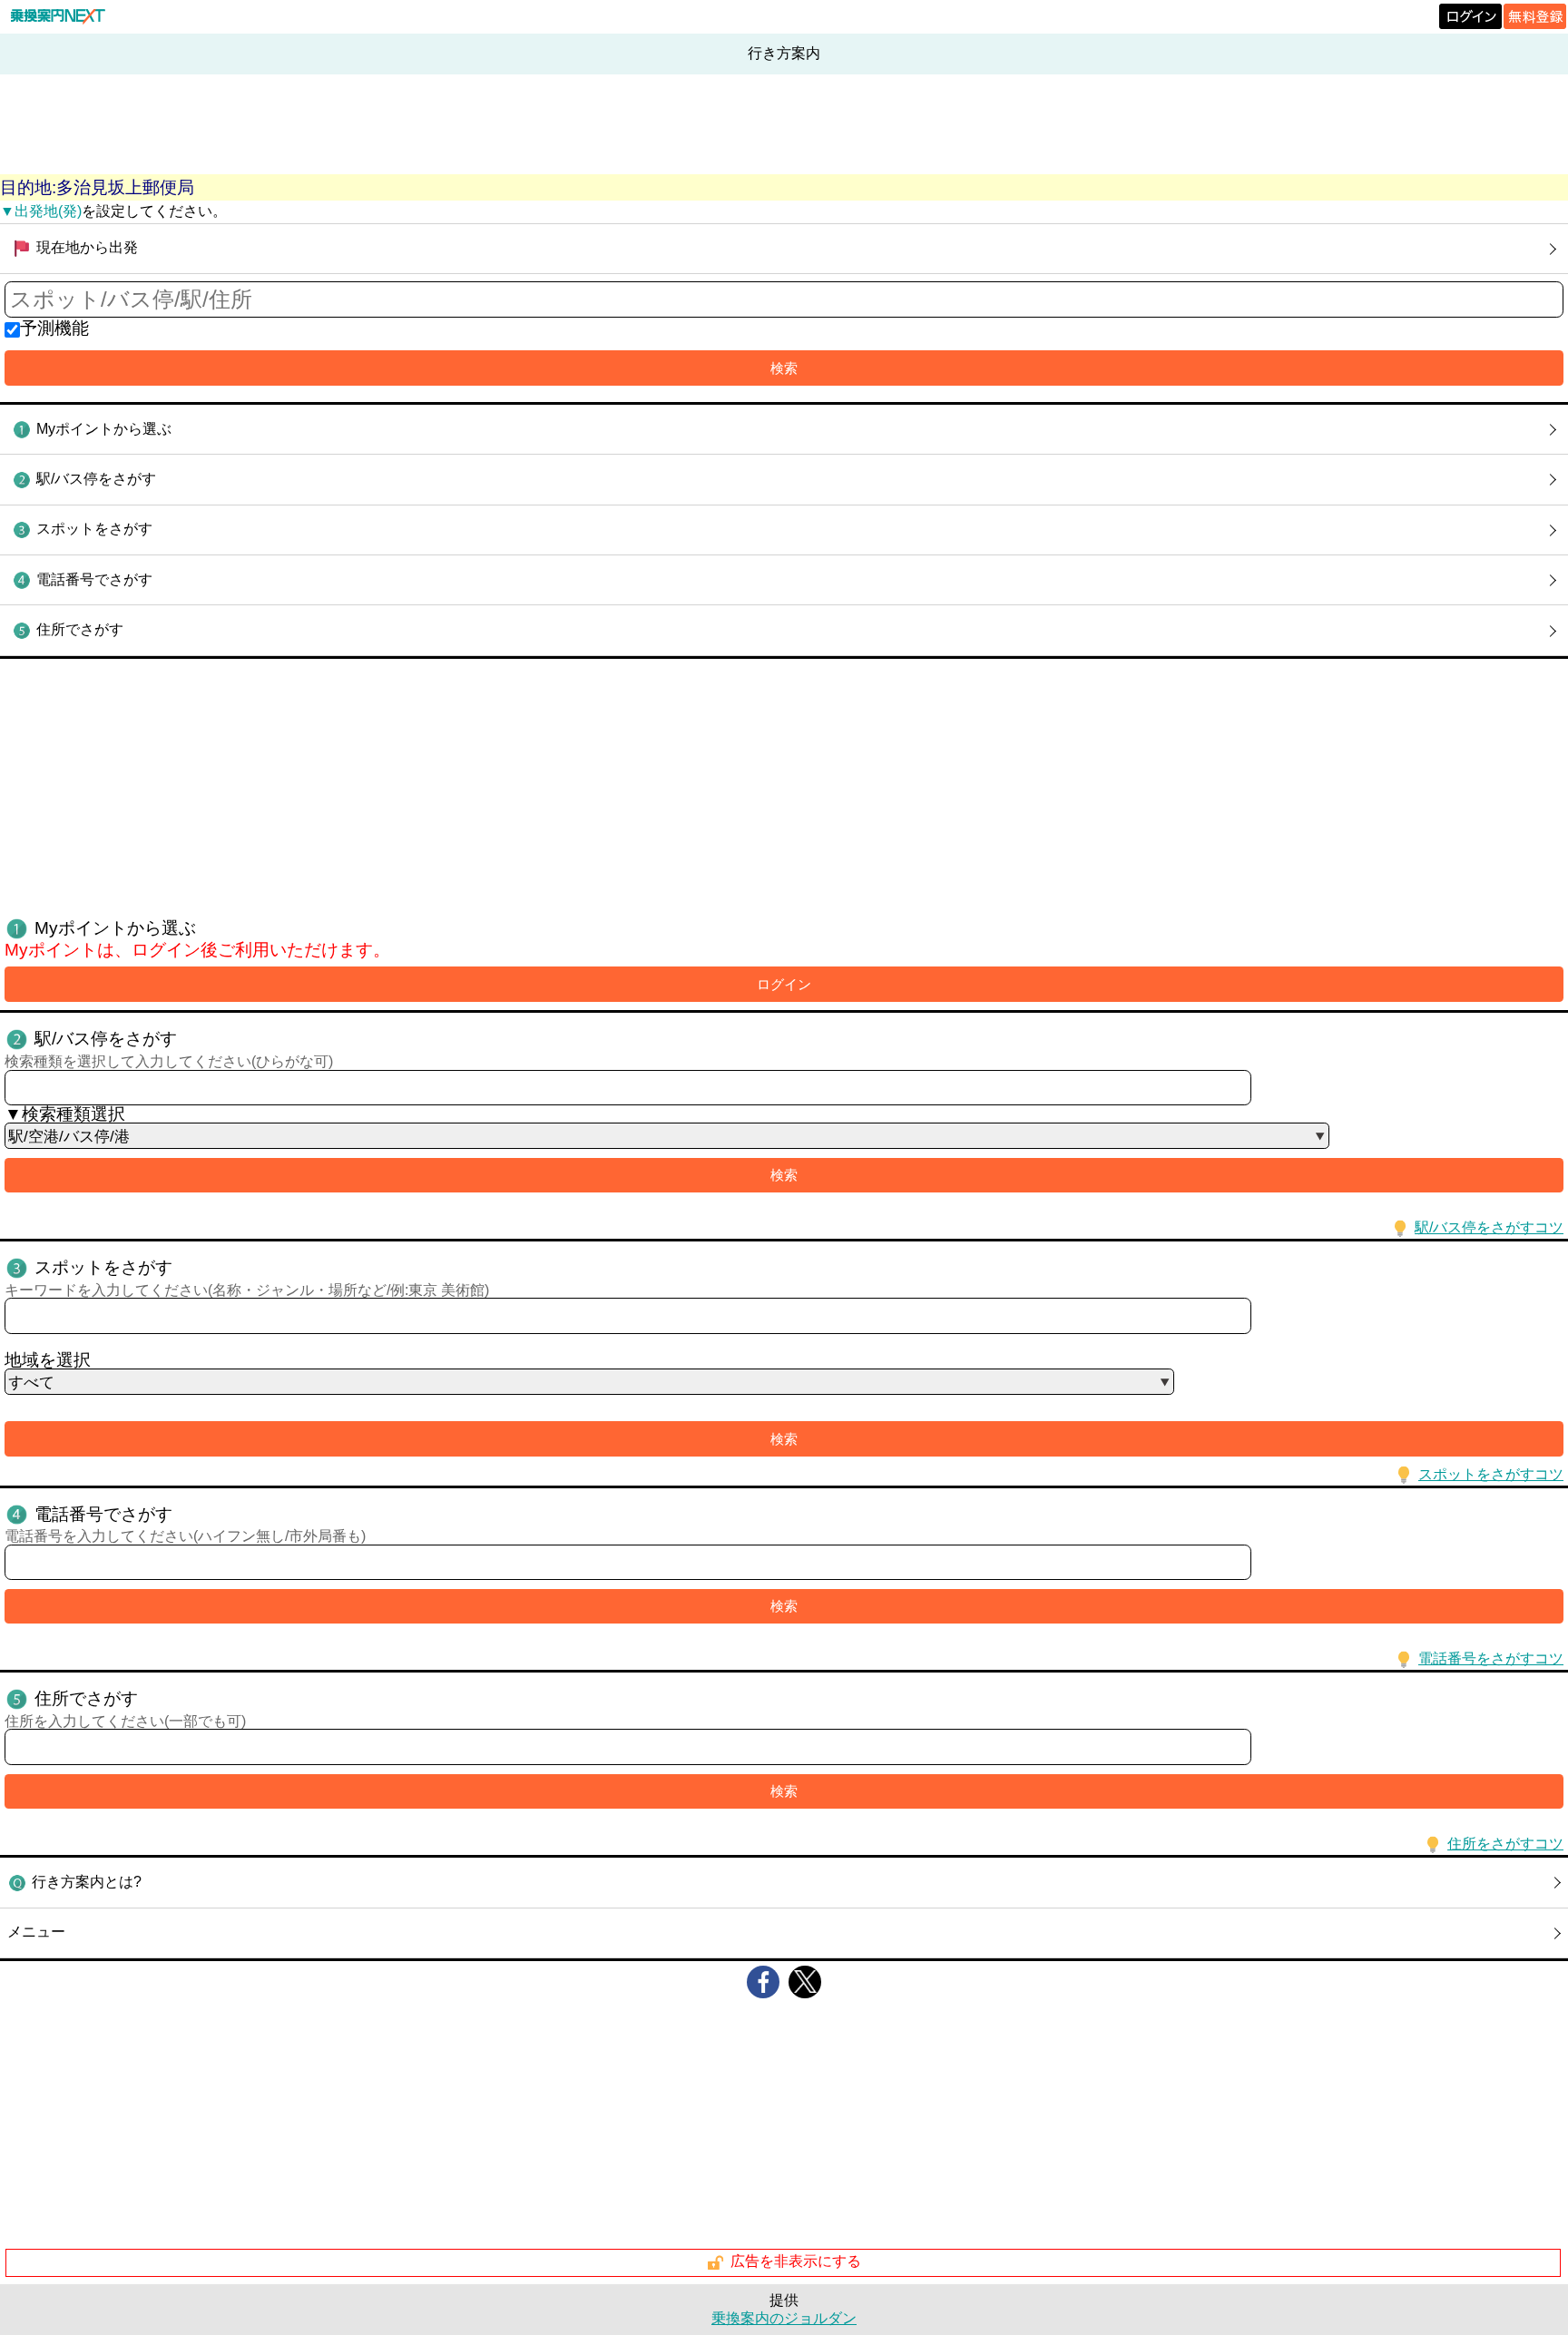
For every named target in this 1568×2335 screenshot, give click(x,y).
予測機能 (54, 328)
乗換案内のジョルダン (784, 2318)
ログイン (784, 984)
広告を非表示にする (796, 2262)
